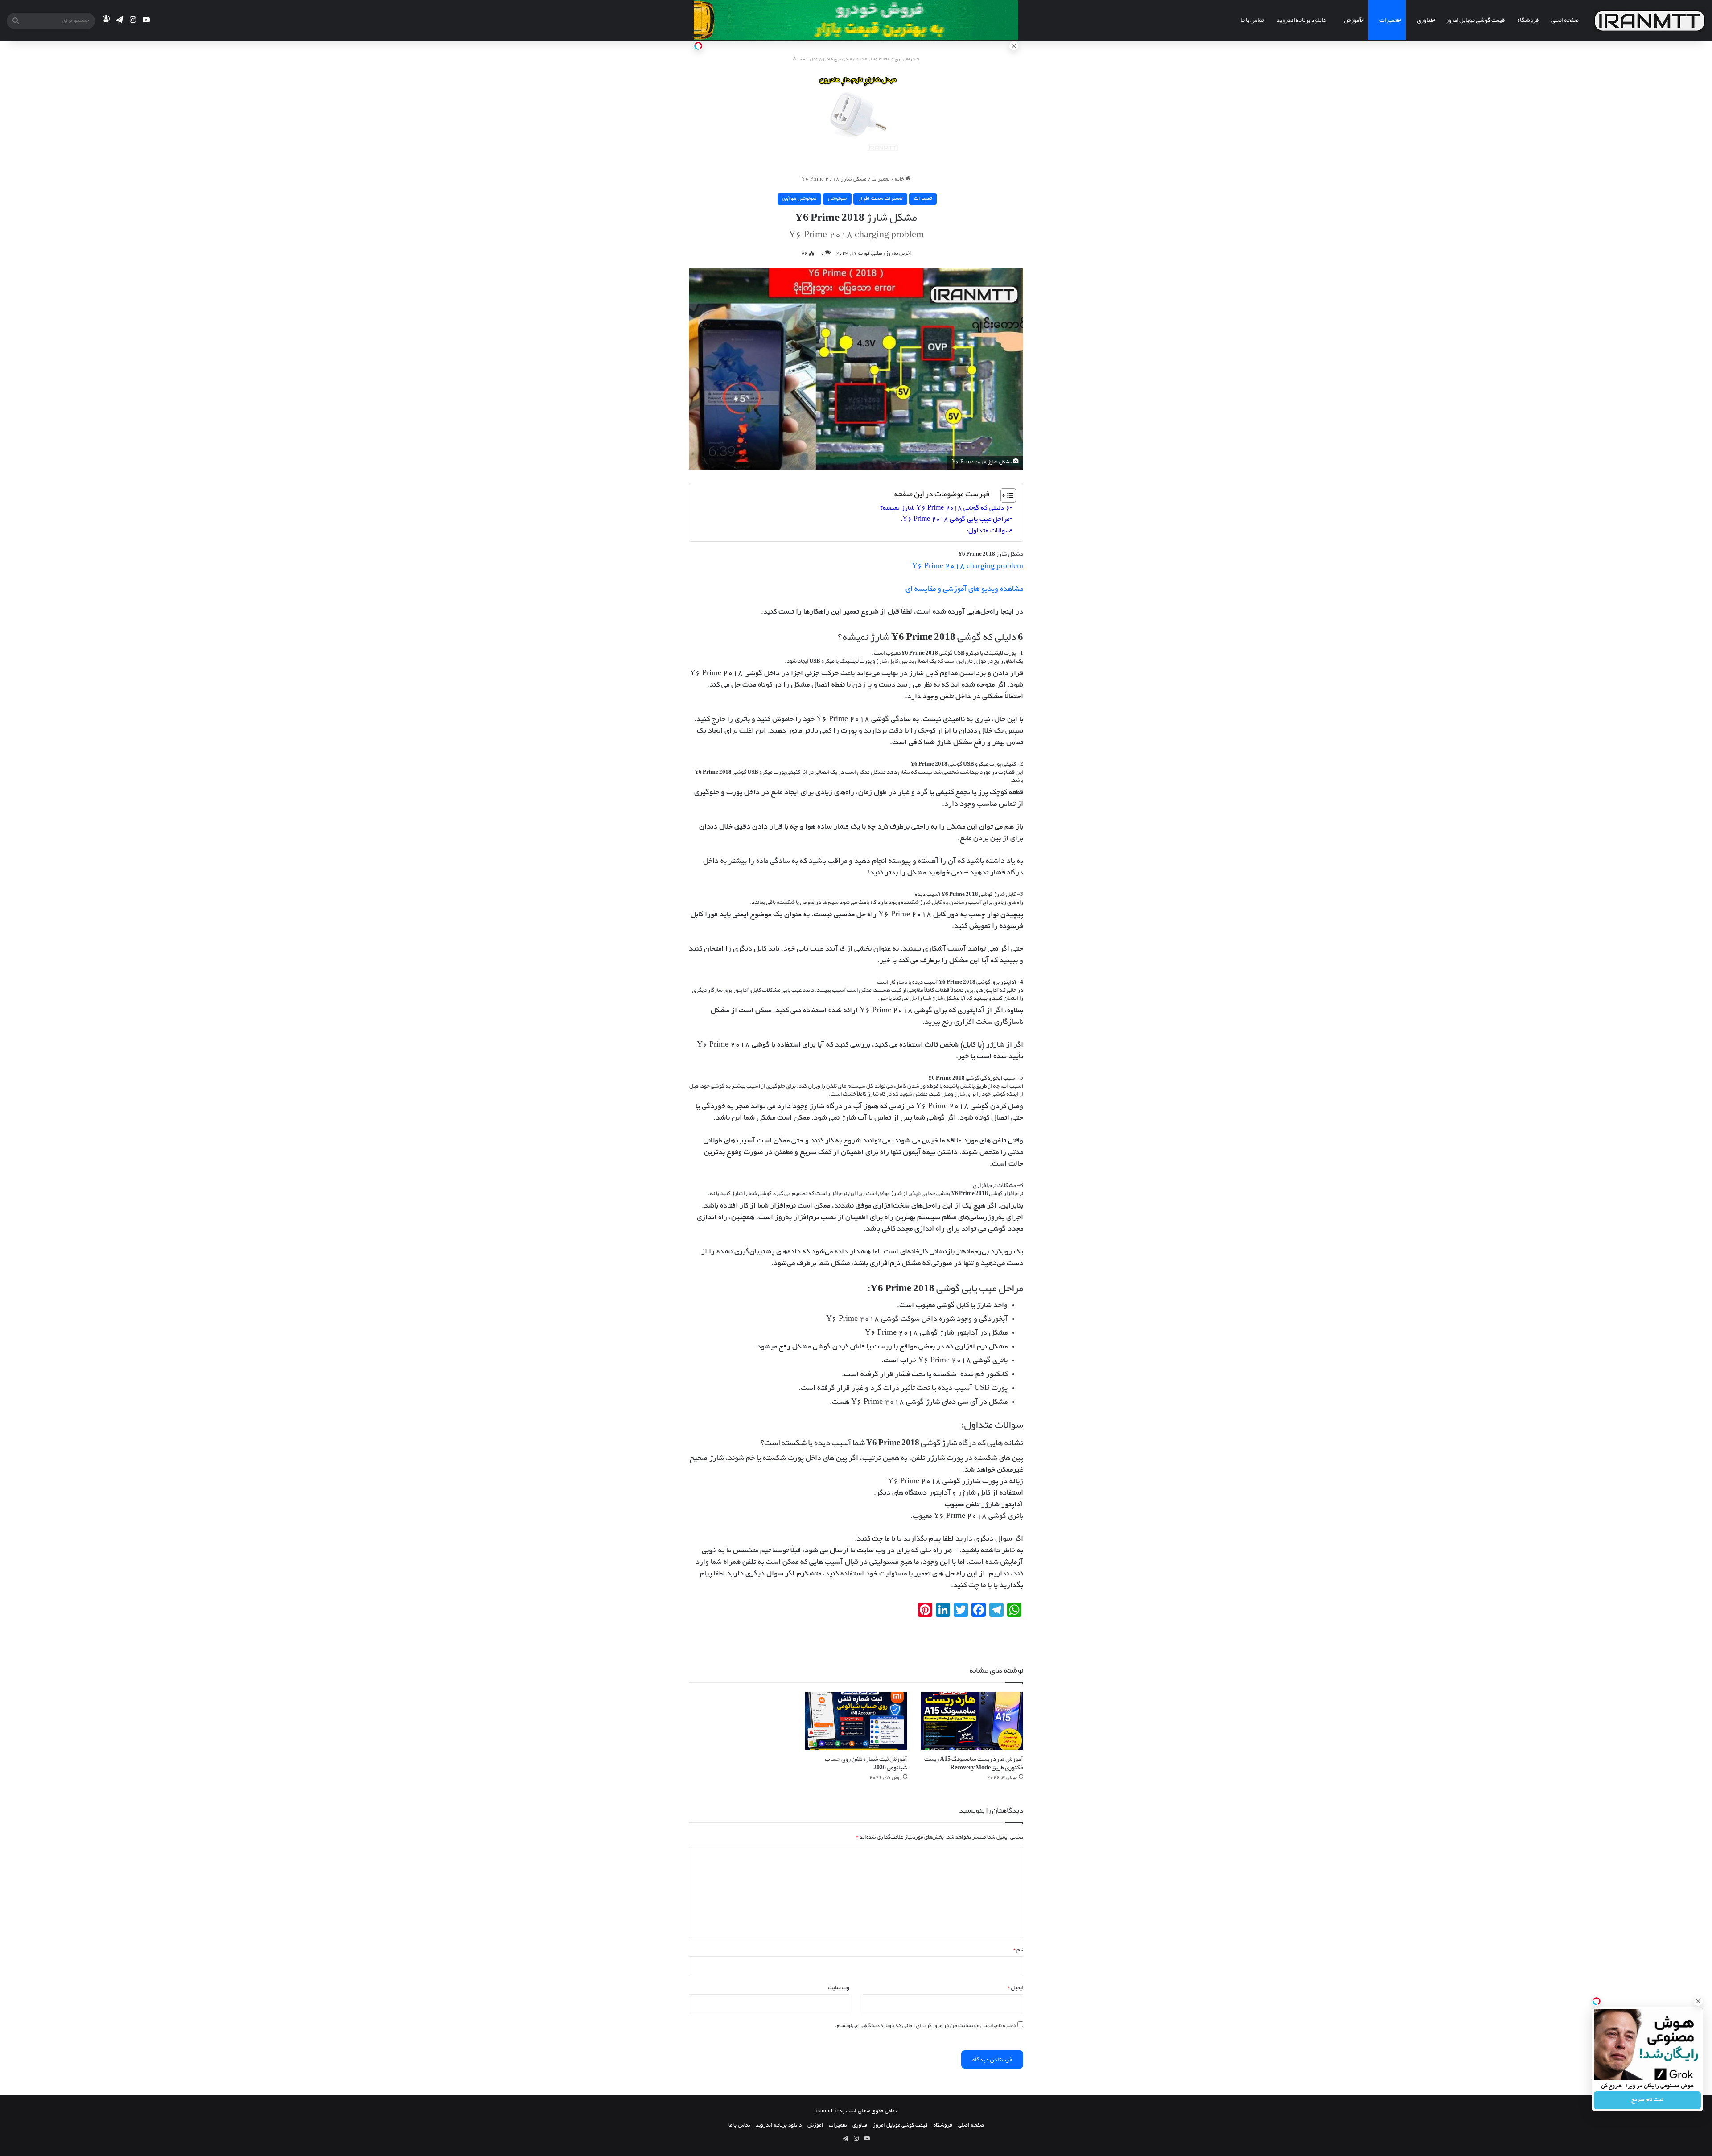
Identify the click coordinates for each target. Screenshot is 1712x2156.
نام (1018, 1950)
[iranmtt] (1650, 21)
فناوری (1425, 20)
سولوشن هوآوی (799, 199)
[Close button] (1698, 2001)
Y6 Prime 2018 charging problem (967, 567)
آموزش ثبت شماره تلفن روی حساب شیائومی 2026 (866, 1763)
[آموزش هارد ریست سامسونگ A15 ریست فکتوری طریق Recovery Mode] (972, 1721)
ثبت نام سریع (1647, 2100)
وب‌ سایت (839, 1987)
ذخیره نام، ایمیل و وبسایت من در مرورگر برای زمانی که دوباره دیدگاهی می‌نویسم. (926, 2025)
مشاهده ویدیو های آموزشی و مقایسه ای (963, 589)
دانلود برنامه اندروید (1301, 20)
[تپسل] (698, 46)
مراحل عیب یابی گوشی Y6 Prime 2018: (955, 519)
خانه (900, 179)
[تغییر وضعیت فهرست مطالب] (1004, 495)
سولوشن (837, 199)
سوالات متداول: (988, 531)
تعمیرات (1389, 20)
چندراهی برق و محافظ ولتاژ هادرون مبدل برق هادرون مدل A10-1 (856, 60)
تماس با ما (1252, 20)
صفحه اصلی (1565, 20)
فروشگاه (1528, 20)
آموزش (1353, 20)
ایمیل (1015, 1987)
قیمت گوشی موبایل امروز (1475, 20)
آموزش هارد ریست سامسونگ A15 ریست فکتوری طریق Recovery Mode (974, 1763)
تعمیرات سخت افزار (880, 199)
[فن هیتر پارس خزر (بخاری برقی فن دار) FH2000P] (856, 114)
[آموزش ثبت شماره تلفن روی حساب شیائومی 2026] (856, 1721)
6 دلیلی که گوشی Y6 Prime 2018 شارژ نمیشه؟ (945, 508)
